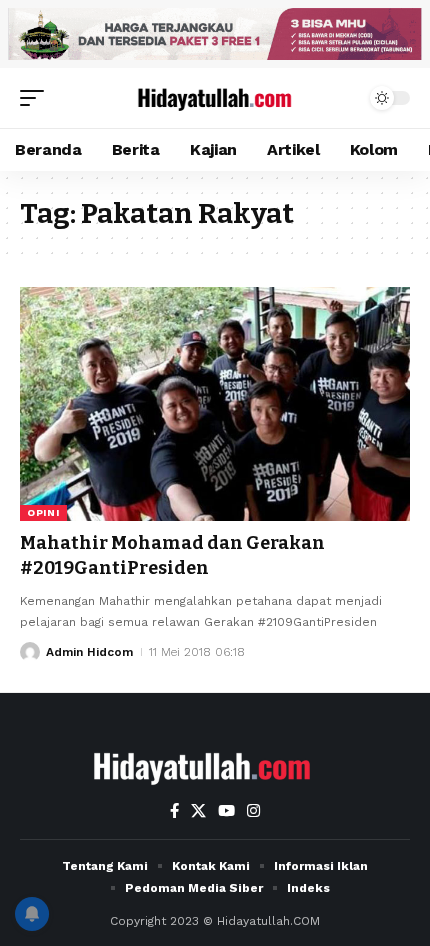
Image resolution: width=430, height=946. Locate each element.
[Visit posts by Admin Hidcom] (30, 652)
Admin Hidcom (89, 652)
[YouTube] (226, 811)
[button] (37, 98)
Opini (43, 512)
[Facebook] (174, 811)
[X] (198, 811)
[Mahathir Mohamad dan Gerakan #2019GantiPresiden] (215, 404)
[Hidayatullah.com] (215, 97)
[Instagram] (253, 811)
